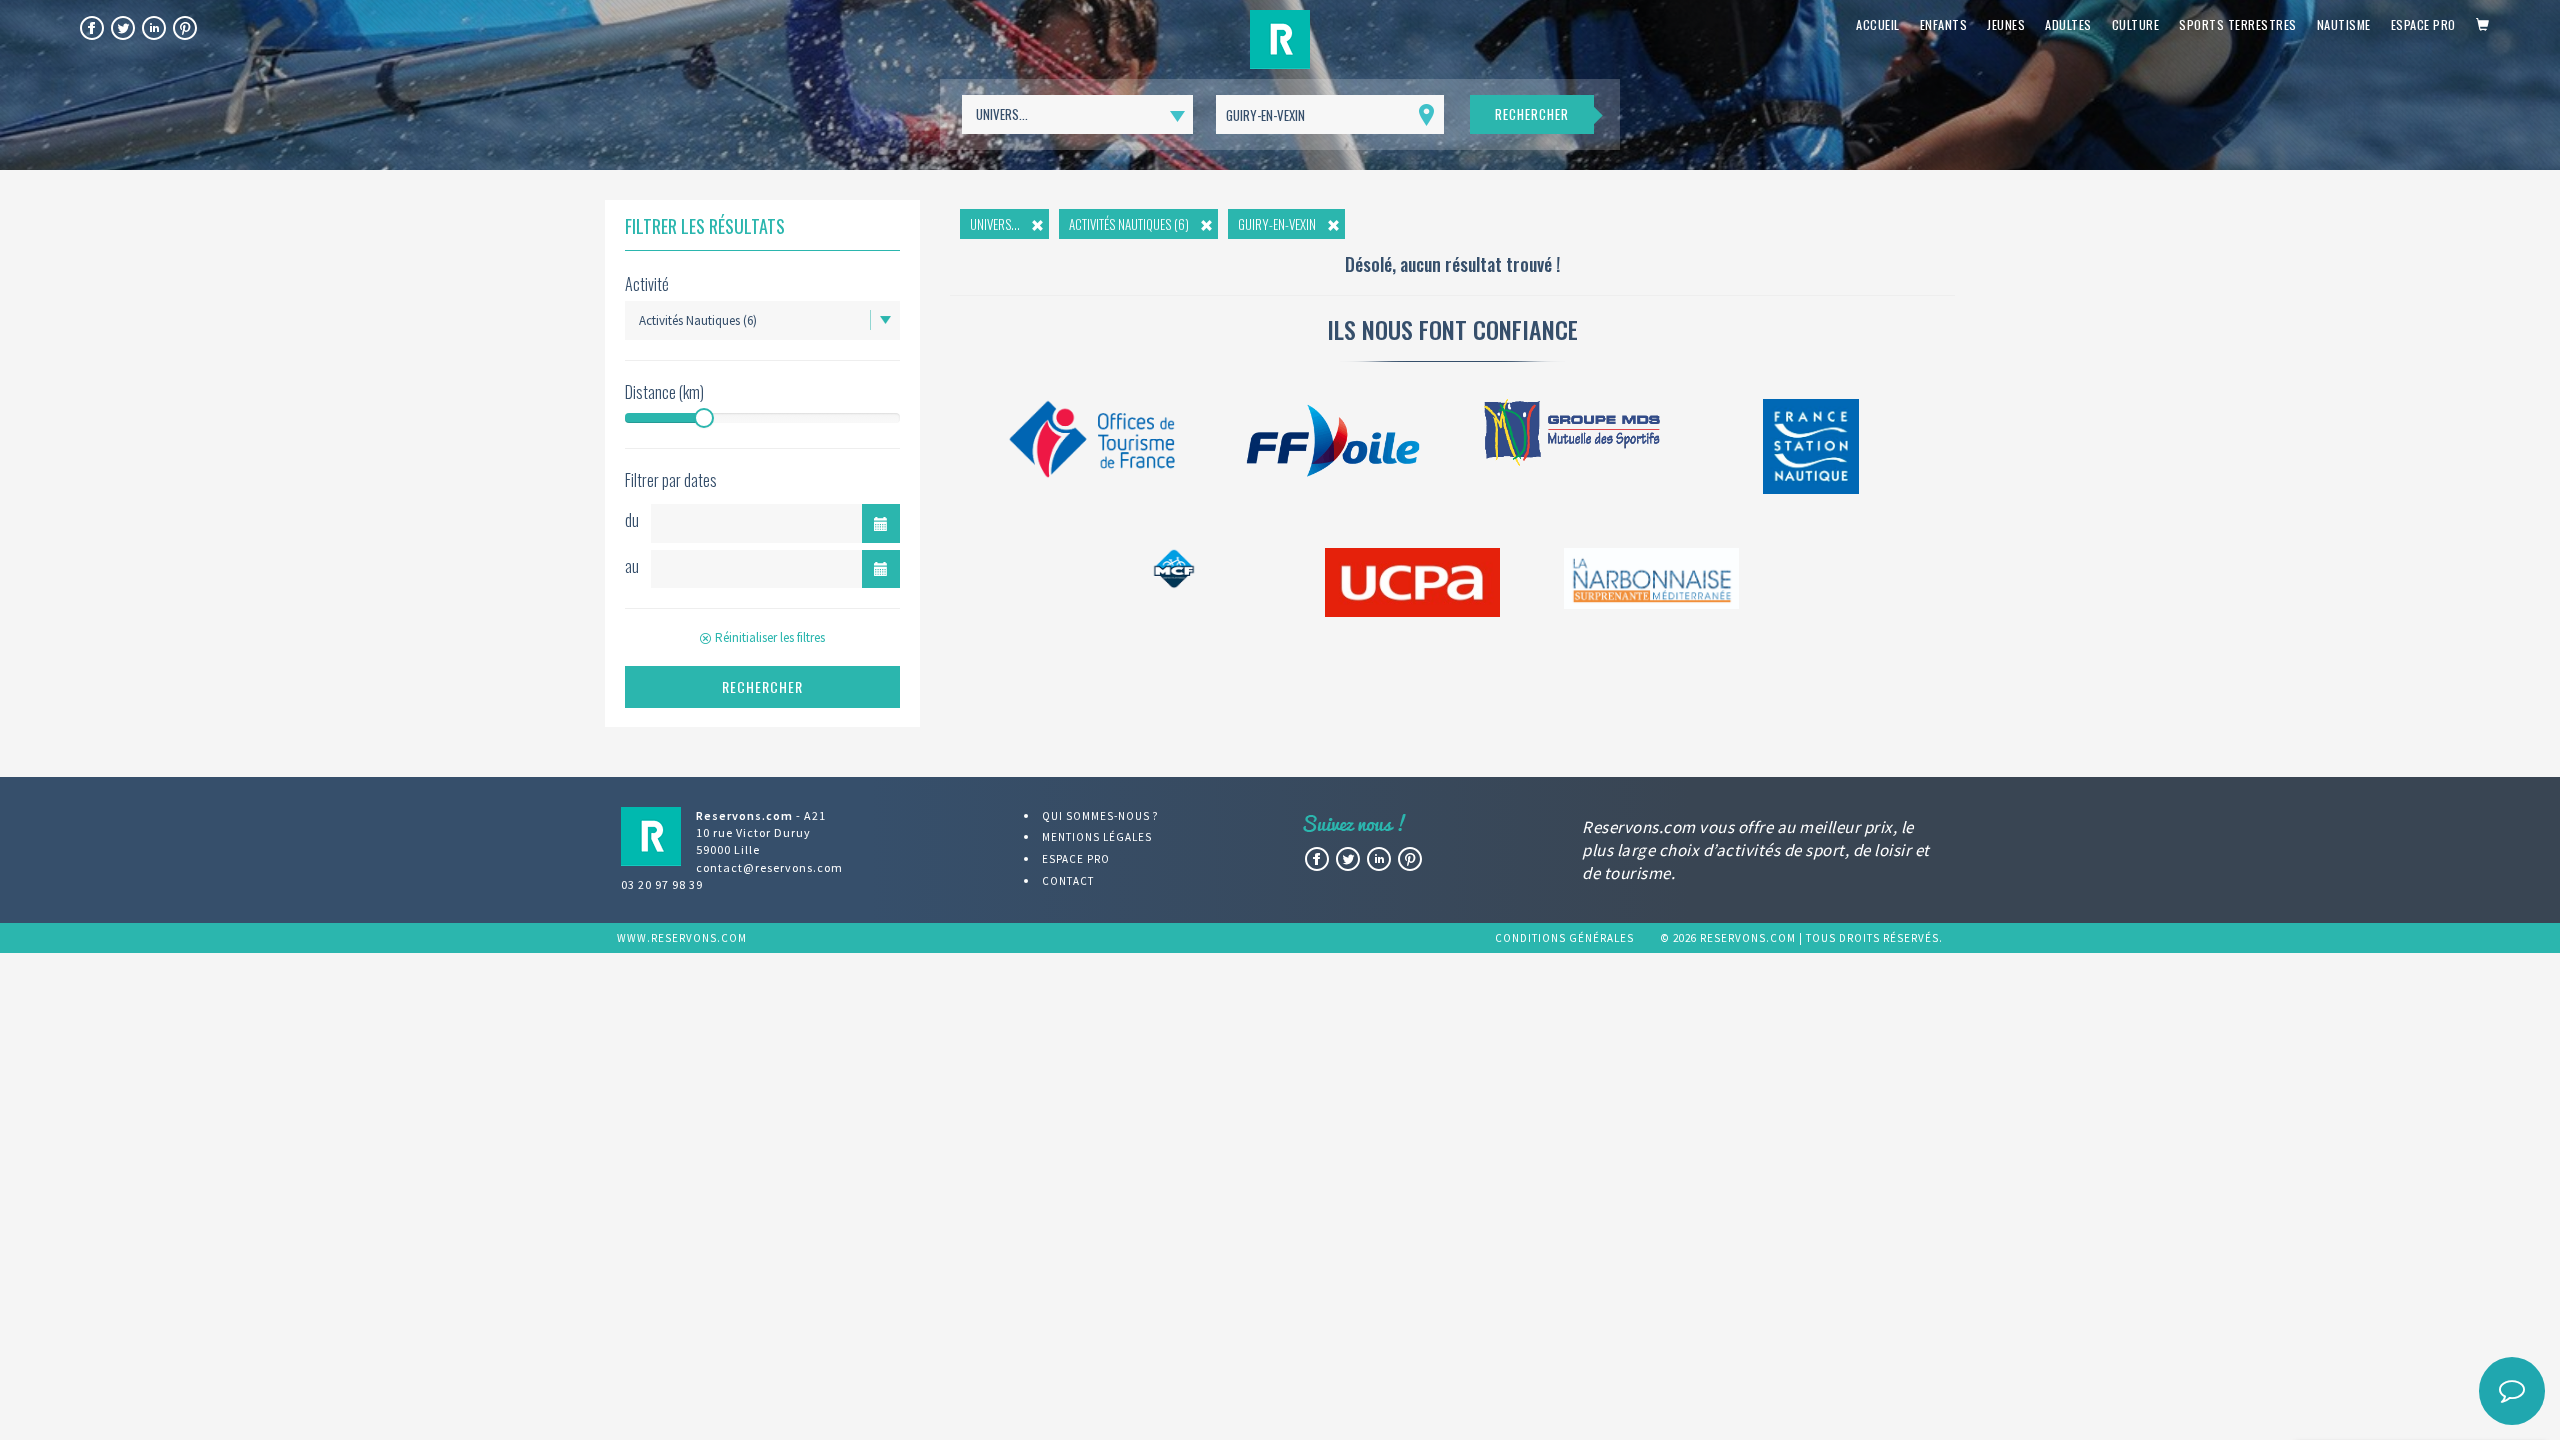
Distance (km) (664, 392)
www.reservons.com (682, 938)
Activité (647, 284)
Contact (1068, 881)
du (632, 520)
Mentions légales (1097, 837)
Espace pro (2423, 24)
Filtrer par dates (671, 480)
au (632, 566)
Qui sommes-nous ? (1100, 816)
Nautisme (2344, 24)
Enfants (1944, 24)
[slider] (704, 418)
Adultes (2068, 24)
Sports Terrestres (2238, 24)
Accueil (1878, 24)
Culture (2136, 24)
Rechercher (1532, 114)
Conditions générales (1564, 938)
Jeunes (2006, 24)
